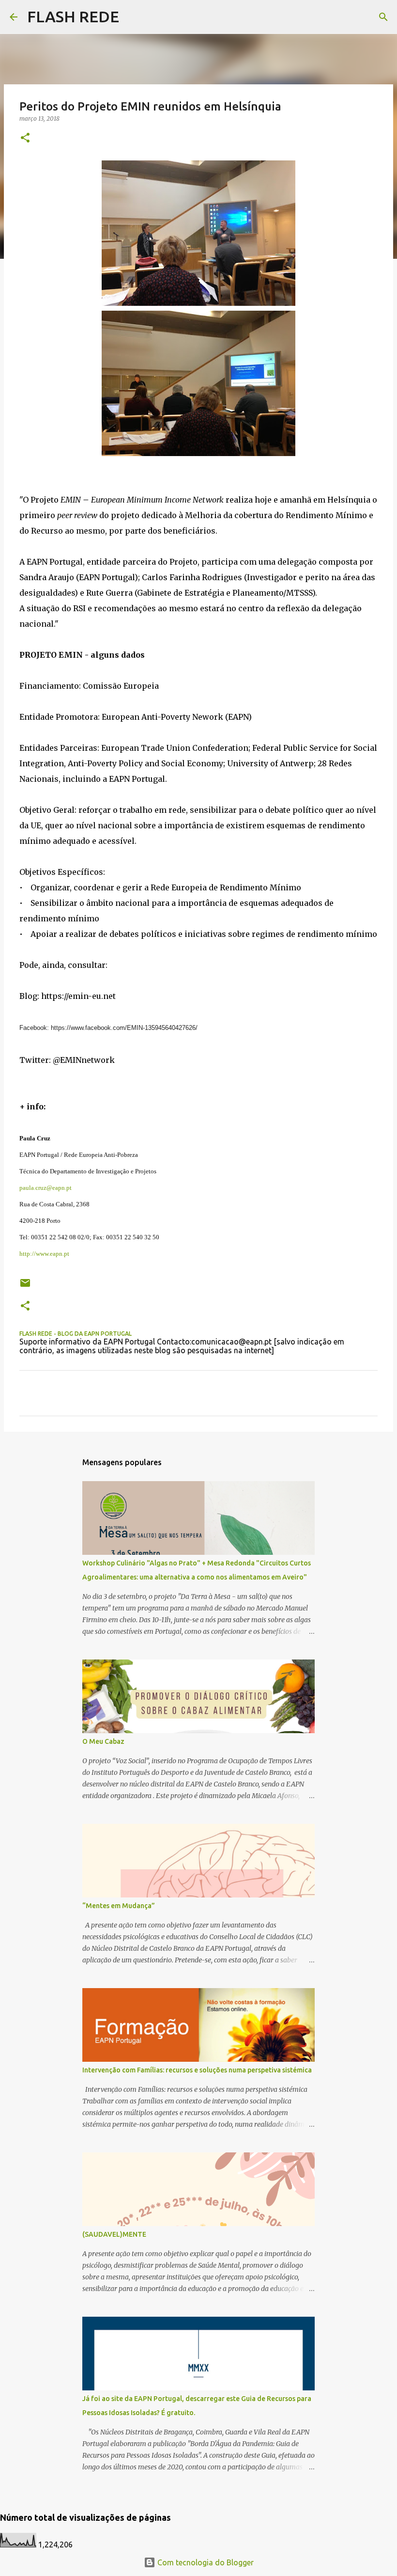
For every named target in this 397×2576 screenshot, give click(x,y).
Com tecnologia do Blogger (205, 2562)
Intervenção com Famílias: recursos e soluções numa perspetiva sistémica (197, 2070)
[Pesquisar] (383, 17)
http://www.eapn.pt (44, 1254)
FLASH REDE (73, 16)
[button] (25, 138)
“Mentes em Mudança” (119, 1906)
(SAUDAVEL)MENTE (114, 2234)
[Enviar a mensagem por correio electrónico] (25, 1287)
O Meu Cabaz (103, 1741)
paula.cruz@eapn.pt (46, 1188)
